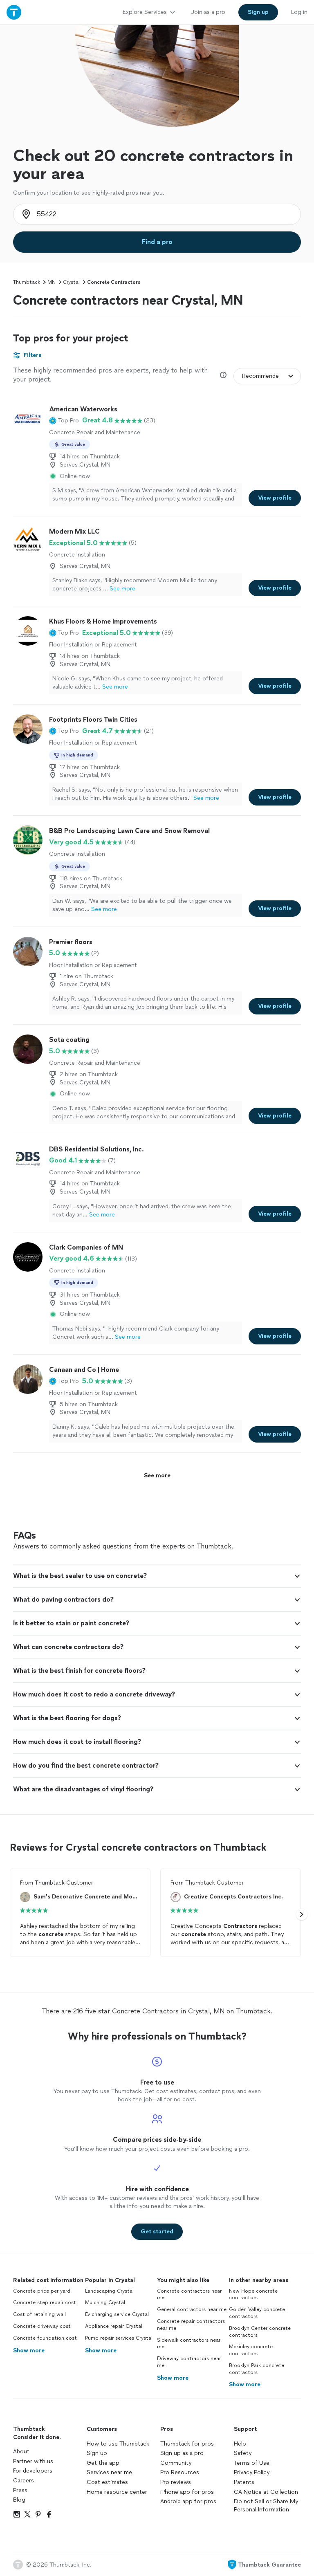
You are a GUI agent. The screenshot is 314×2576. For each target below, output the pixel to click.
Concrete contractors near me (189, 2294)
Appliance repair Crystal (114, 2326)
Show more (29, 2350)
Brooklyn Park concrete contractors (257, 2369)
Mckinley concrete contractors (251, 2350)
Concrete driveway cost (42, 2326)
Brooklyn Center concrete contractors (260, 2332)
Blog (19, 2500)
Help (240, 2444)
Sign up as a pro (182, 2453)
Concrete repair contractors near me (191, 2325)
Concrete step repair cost (45, 2302)
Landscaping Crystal (109, 2291)
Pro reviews (176, 2482)
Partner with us (33, 2461)
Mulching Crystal (105, 2302)
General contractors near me (192, 2309)
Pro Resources (180, 2472)
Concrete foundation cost (45, 2338)
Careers (24, 2481)
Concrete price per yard (42, 2291)
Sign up (97, 2453)
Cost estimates (107, 2482)
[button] (64, 420)
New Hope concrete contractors (253, 2294)
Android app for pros (188, 2501)
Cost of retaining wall (39, 2314)
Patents (244, 2482)
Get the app (103, 2463)
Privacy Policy (252, 2472)
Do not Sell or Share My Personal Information (266, 2505)
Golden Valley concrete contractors (257, 2313)
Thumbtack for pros (187, 2444)
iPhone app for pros (187, 2492)
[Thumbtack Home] (14, 12)
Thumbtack (27, 282)
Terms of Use (252, 2463)
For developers (33, 2471)
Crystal (71, 282)
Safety (243, 2453)
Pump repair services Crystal (119, 2338)
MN (52, 282)
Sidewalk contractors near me (189, 2344)
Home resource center (117, 2492)
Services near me (109, 2472)
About (21, 2451)
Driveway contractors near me (189, 2362)
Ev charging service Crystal (117, 2314)
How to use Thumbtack (118, 2444)
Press (20, 2490)
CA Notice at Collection (266, 2492)
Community (176, 2463)
